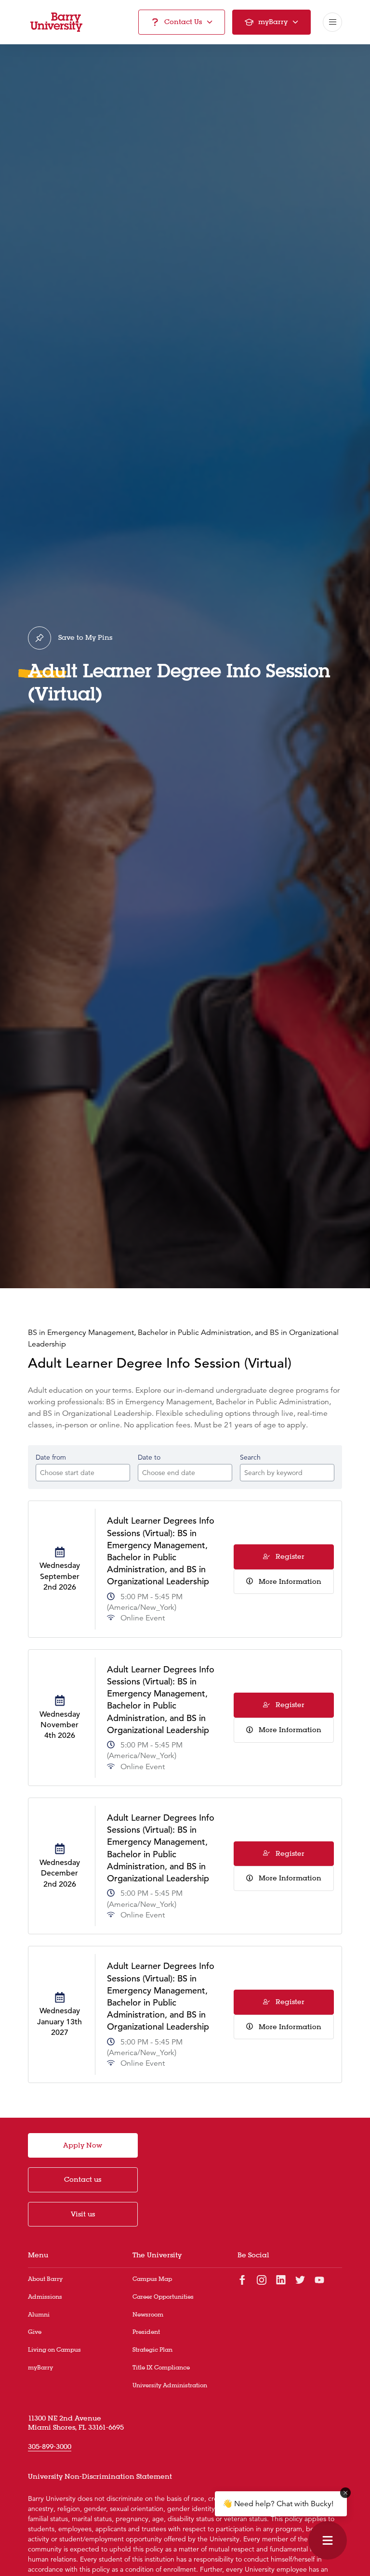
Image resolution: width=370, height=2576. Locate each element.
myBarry (40, 2367)
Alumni (39, 2314)
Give (35, 2332)
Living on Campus (54, 2349)
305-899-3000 (50, 2447)
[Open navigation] (332, 22)
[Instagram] (262, 2279)
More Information (289, 1581)
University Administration (170, 2385)
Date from (51, 1457)
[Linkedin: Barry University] (281, 2279)
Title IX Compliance (161, 2367)
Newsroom (148, 2314)
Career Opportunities (163, 2297)
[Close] (345, 2493)
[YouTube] (319, 2279)
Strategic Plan (152, 2349)
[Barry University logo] (56, 22)
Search (250, 1457)
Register (289, 1556)
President (146, 2332)
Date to (149, 1457)
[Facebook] (242, 2279)
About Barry (45, 2279)
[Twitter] (300, 2279)
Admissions (45, 2297)
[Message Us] (328, 2540)
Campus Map (152, 2279)
